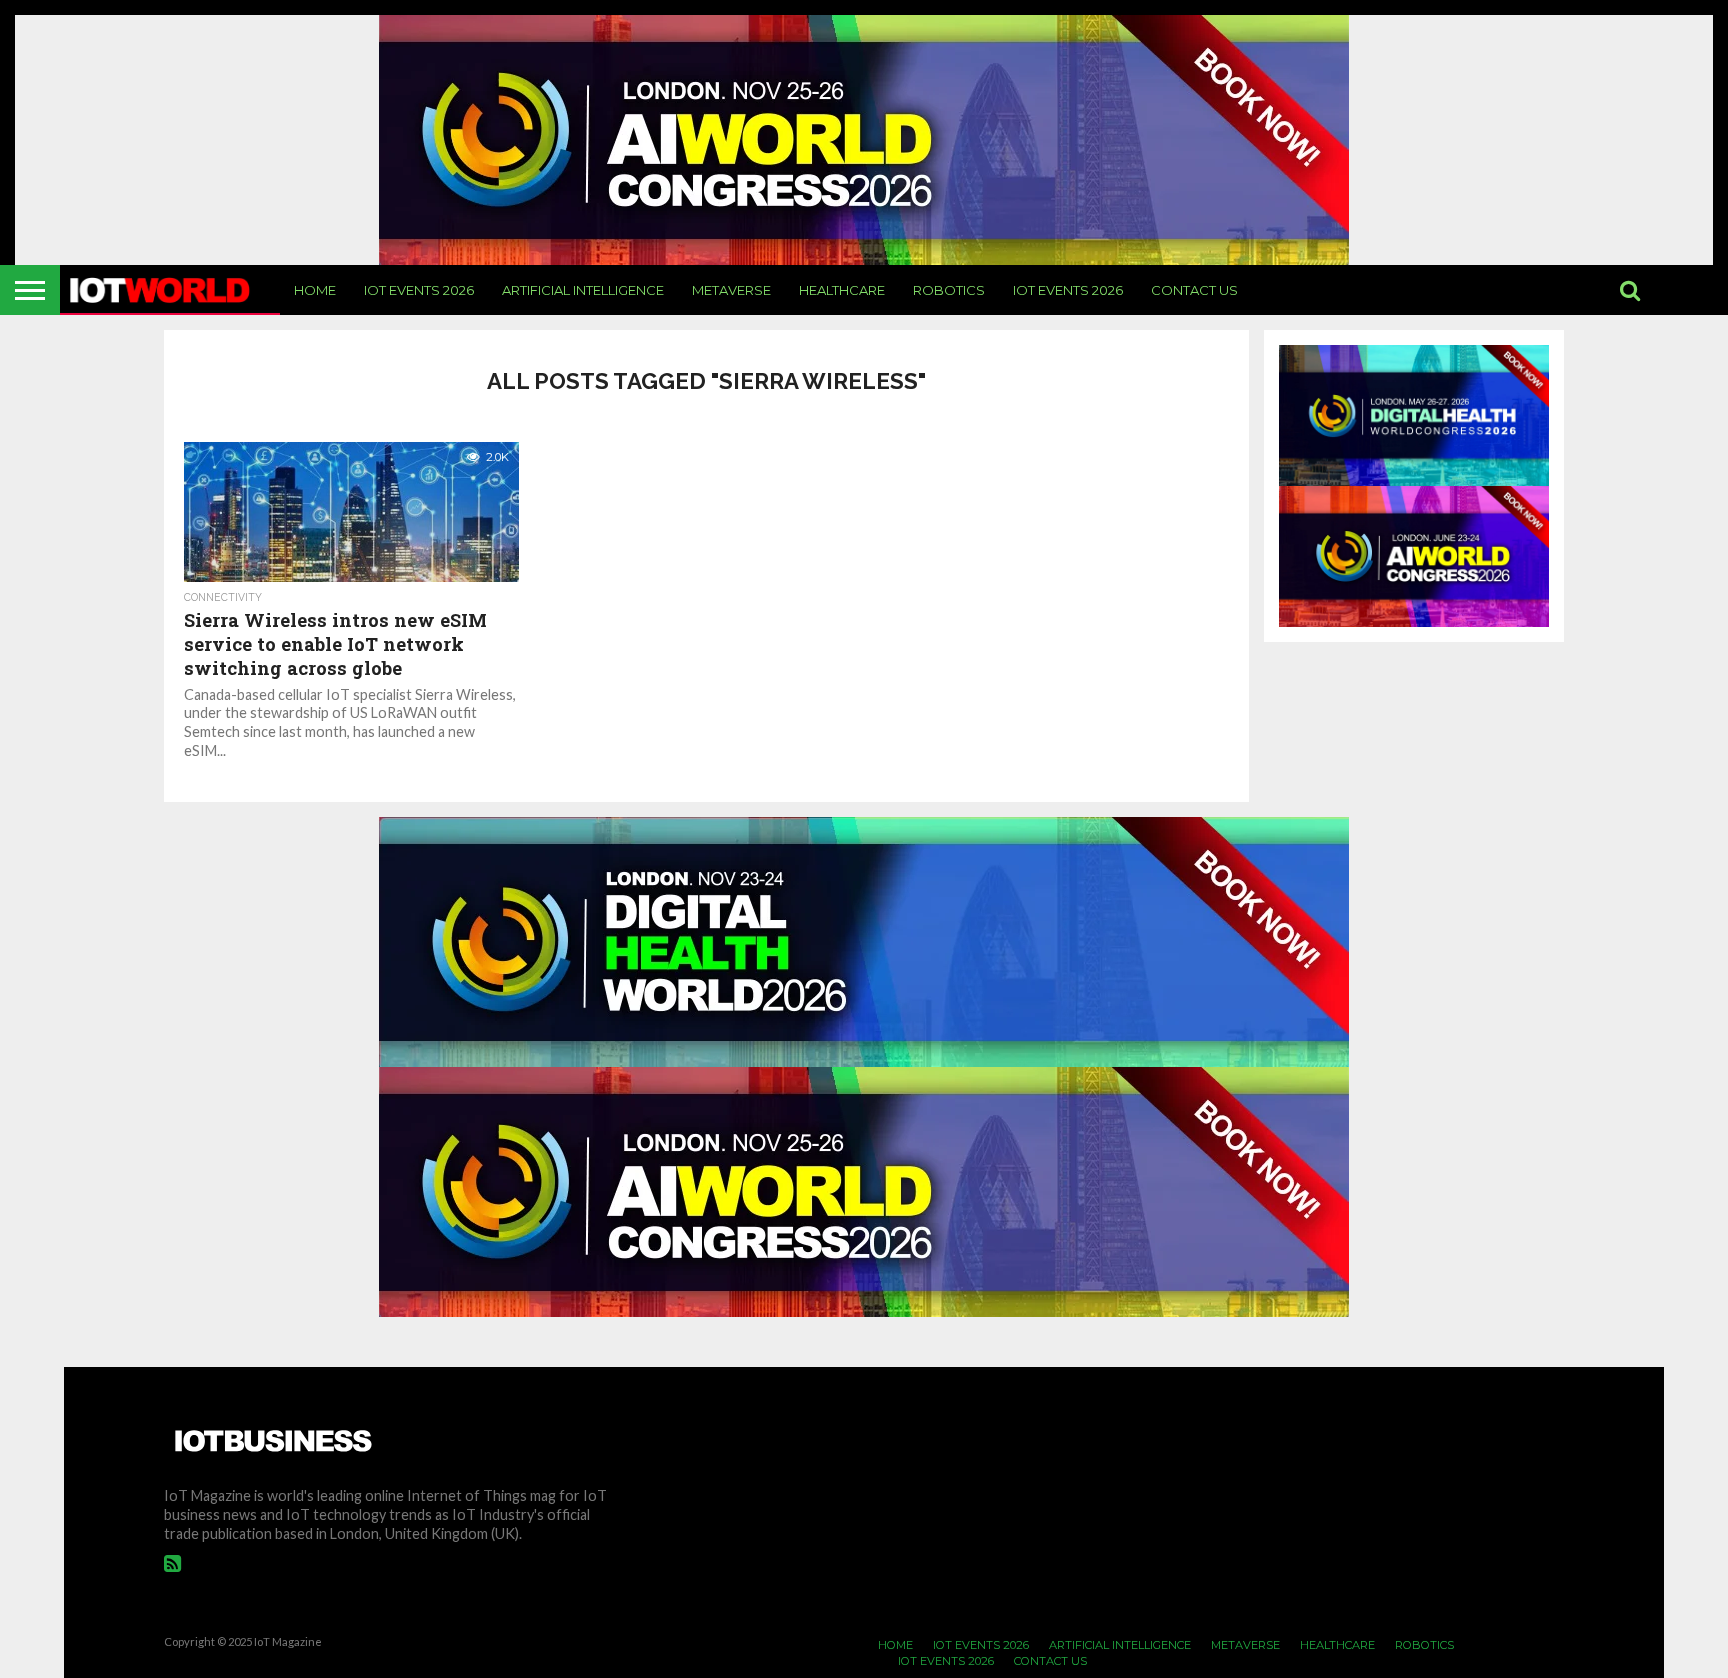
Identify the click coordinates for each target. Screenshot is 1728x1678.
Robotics (949, 290)
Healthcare (842, 290)
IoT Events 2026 (419, 290)
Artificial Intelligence (583, 290)
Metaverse (731, 290)
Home (315, 290)
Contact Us (1194, 290)
